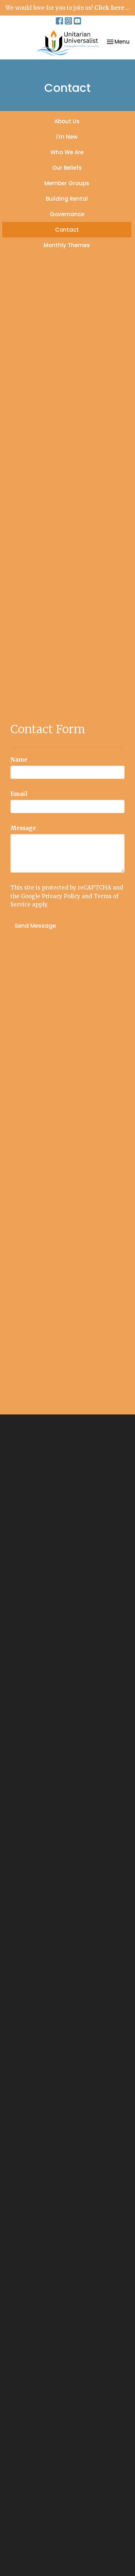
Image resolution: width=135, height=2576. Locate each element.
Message (23, 828)
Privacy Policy (61, 896)
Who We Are (67, 152)
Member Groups (67, 183)
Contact (67, 230)
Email (19, 794)
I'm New (67, 137)
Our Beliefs (67, 168)
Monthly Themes (67, 245)
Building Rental (67, 199)
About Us (67, 121)
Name (19, 760)
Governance (67, 214)
